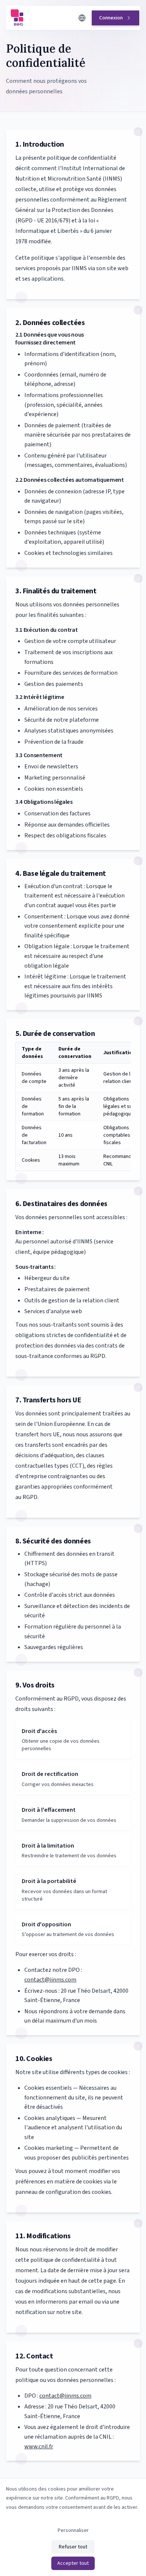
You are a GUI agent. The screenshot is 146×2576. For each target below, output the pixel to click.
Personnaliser (73, 2530)
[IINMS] (42, 18)
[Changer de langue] (82, 18)
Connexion (111, 18)
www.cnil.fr (39, 2447)
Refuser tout (73, 2547)
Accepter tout (73, 2563)
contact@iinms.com (50, 1980)
